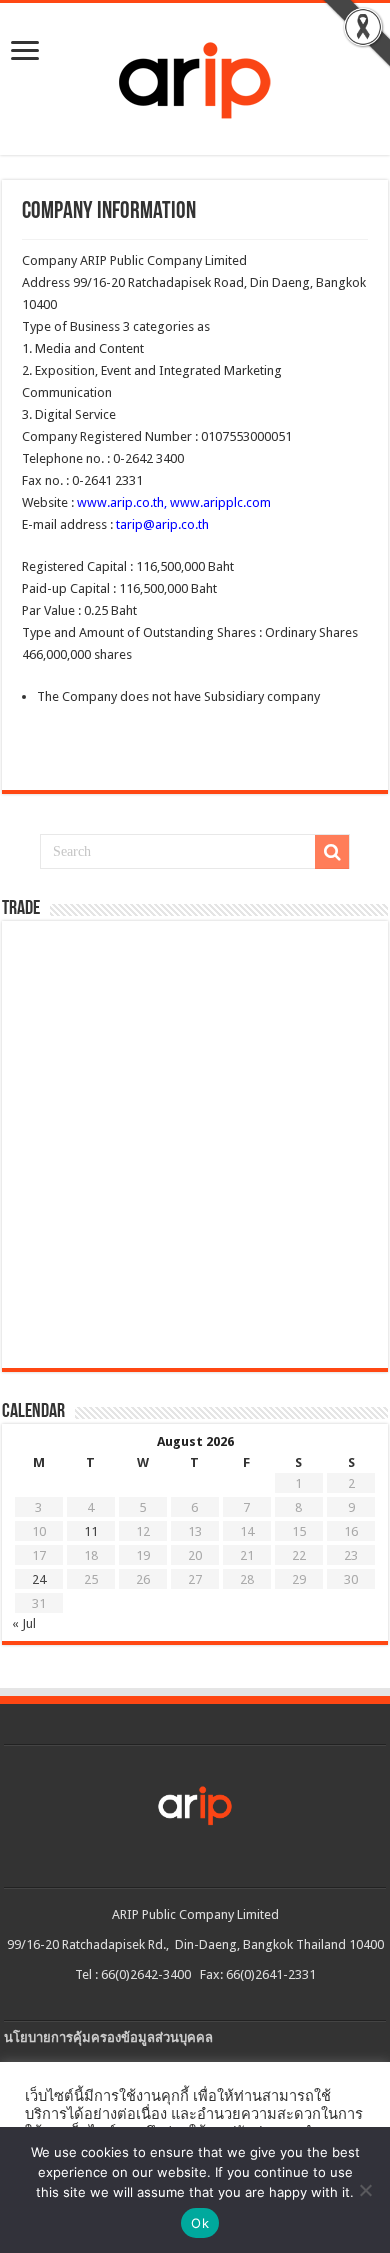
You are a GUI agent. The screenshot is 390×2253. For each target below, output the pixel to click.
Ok (200, 2223)
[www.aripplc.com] (195, 75)
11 (91, 1531)
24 (39, 1579)
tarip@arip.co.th (161, 524)
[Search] (332, 852)
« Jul (24, 1623)
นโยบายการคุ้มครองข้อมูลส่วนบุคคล (108, 2037)
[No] (365, 2190)
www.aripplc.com (219, 502)
